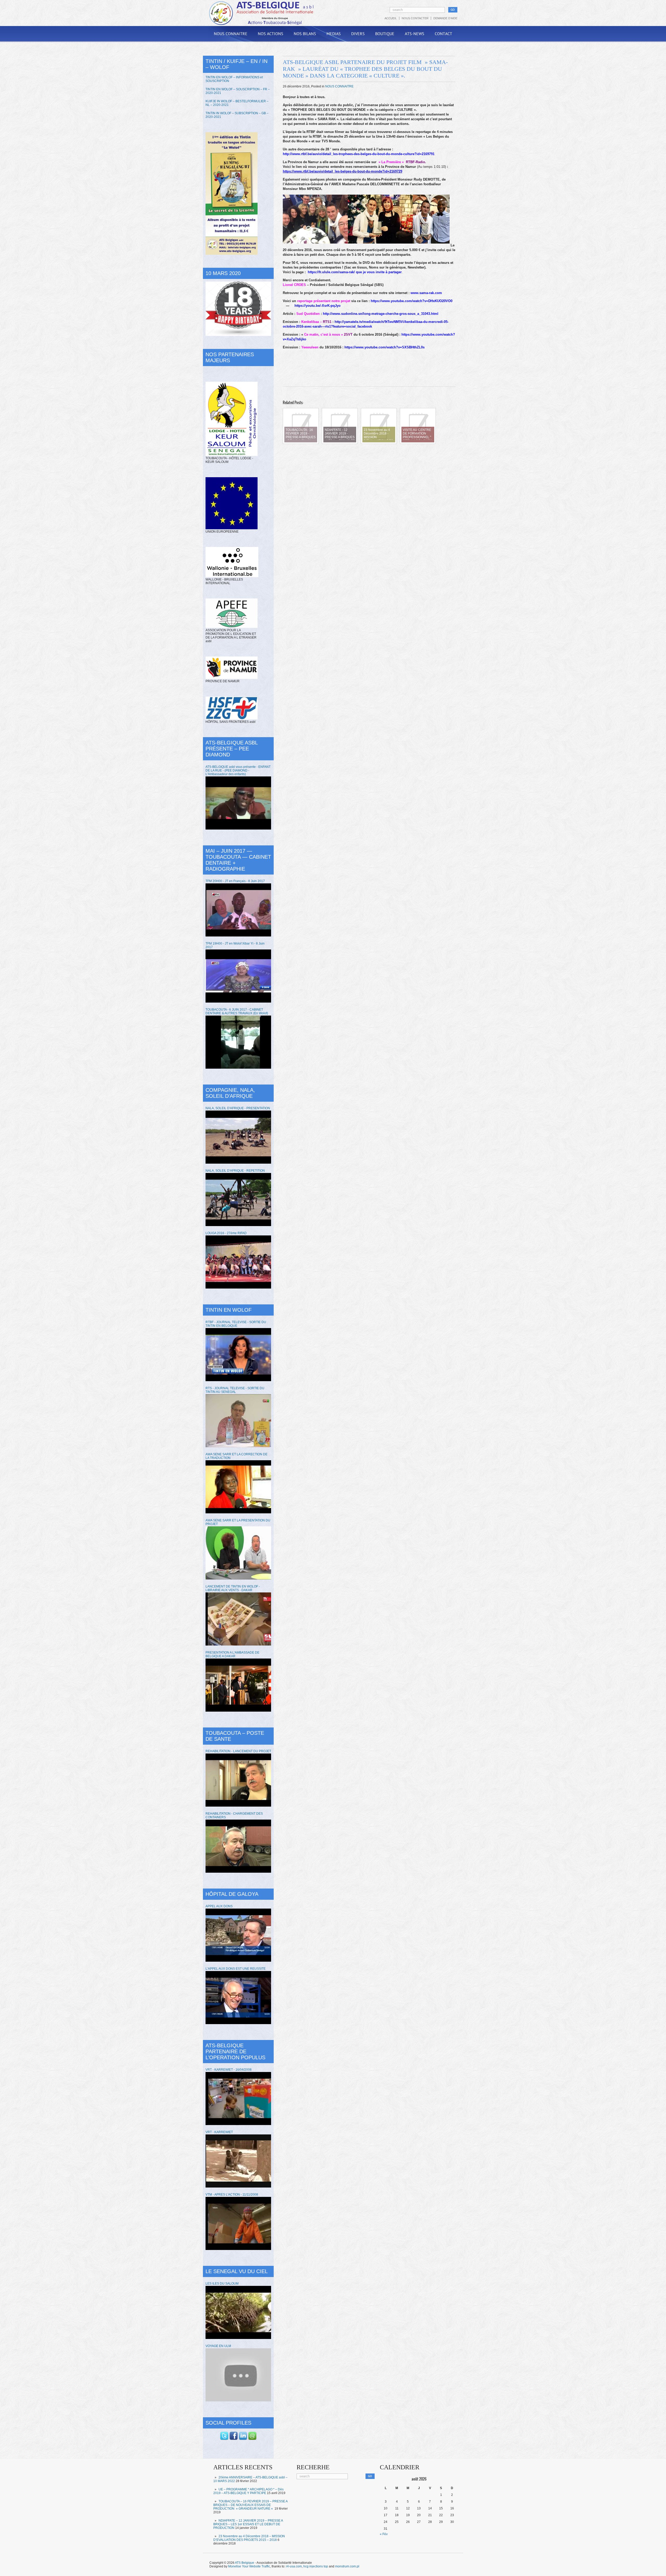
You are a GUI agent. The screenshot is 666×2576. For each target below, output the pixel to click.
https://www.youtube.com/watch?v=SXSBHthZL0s (385, 347)
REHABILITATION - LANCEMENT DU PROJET (238, 1751)
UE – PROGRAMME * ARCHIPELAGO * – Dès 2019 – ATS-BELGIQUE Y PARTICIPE (248, 2491)
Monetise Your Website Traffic (249, 2566)
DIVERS (358, 34)
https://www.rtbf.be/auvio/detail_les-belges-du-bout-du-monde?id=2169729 (342, 171)
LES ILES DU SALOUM (222, 2284)
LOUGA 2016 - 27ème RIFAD (226, 1233)
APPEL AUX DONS (219, 1906)
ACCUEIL (391, 18)
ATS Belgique (245, 2563)
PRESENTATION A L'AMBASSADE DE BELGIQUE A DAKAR (232, 1654)
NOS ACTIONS (271, 34)
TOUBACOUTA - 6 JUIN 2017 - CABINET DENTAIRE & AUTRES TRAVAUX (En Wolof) (237, 1011)
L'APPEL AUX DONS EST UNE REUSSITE (236, 1969)
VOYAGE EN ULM (218, 2346)
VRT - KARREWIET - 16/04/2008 (229, 2070)
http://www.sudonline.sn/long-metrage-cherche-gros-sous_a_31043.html (381, 314)
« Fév (384, 2534)
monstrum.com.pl (347, 2566)
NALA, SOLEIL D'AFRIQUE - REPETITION (235, 1171)
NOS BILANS (305, 34)
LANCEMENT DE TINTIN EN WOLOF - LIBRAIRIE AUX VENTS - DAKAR (233, 1588)
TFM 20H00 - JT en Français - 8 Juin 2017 (235, 881)
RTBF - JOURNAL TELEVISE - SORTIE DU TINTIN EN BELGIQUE (236, 1324)
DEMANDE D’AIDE (445, 18)
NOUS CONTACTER (415, 18)
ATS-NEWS (415, 34)
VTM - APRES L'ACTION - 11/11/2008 (232, 2195)
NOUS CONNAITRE (231, 34)
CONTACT (443, 34)
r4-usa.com (294, 2566)
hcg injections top (316, 2566)
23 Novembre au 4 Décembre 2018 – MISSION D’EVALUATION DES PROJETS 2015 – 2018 (249, 2538)
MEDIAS (334, 34)
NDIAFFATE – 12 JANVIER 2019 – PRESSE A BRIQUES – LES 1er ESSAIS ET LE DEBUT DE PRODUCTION (248, 2524)
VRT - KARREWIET (219, 2132)
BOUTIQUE (385, 34)
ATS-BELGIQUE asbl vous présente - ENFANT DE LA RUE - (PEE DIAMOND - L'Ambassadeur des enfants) (238, 770)
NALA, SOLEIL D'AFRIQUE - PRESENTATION (238, 1108)
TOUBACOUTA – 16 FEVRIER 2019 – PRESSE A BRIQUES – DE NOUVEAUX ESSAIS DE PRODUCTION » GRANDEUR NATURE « (250, 2505)
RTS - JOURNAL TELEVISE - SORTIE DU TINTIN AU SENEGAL (235, 1390)
